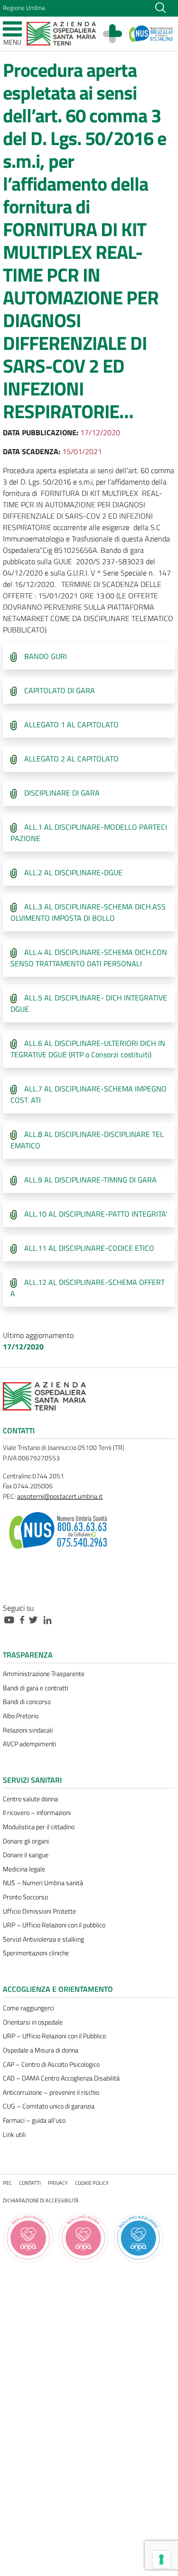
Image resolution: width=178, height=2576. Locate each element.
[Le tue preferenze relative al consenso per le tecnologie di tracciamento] (161, 2559)
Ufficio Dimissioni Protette (39, 1911)
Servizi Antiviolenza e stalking (43, 1939)
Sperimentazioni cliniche (36, 1953)
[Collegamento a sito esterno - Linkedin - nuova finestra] (50, 1619)
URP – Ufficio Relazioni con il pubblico (54, 1925)
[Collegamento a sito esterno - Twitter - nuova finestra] (36, 1619)
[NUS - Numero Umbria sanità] (151, 34)
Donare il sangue (26, 1855)
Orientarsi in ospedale (33, 2022)
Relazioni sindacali (28, 1730)
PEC (7, 2183)
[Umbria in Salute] (117, 34)
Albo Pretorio (21, 1716)
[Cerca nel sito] (160, 7)
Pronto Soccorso (25, 1897)
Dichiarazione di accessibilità (41, 2200)
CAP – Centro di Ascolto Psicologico (51, 2064)
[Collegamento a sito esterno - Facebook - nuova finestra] (24, 1619)
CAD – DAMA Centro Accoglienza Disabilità (61, 2078)
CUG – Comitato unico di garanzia (49, 2106)
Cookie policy (92, 2183)
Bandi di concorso (27, 1702)
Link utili (14, 2135)
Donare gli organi (26, 1841)
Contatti (30, 2183)
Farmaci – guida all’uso (34, 2120)
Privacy (58, 2183)
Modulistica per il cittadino (39, 1827)
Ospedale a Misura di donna (41, 2050)
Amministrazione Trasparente (44, 1674)
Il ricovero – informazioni (37, 1813)
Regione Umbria (24, 8)
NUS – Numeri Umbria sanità (43, 1883)
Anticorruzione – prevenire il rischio (51, 2092)
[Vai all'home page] (61, 33)
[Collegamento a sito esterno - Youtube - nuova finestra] (11, 1619)
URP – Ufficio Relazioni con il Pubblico (54, 2036)
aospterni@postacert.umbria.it (60, 1496)
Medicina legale (24, 1869)
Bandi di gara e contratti (36, 1688)
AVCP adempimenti (29, 1744)
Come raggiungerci (28, 2008)
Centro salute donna (30, 1799)
